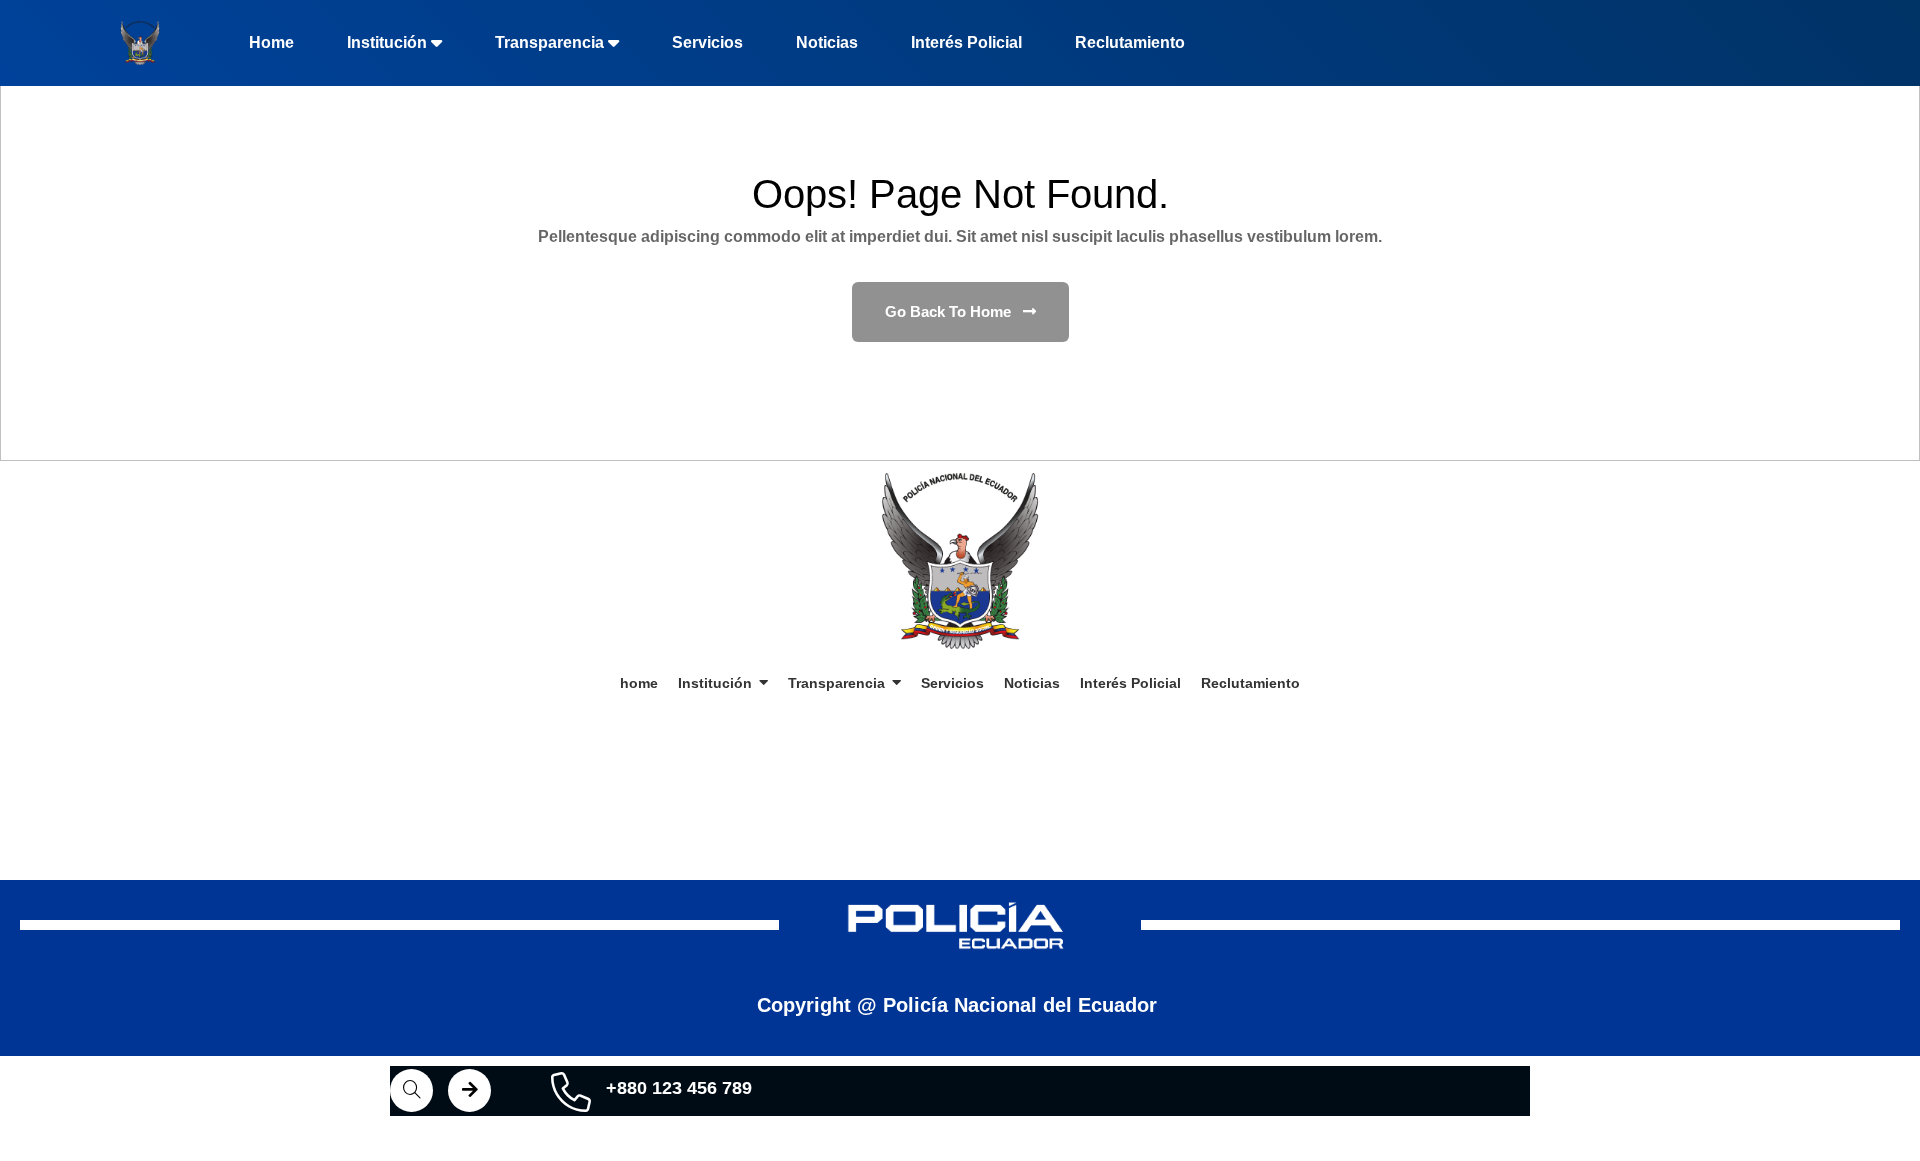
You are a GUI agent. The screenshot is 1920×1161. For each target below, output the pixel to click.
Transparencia (549, 42)
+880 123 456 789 (679, 1088)
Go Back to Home (950, 311)
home (271, 42)
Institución (387, 42)
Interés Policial (966, 42)
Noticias (827, 42)
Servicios (707, 42)
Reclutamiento (1130, 42)
